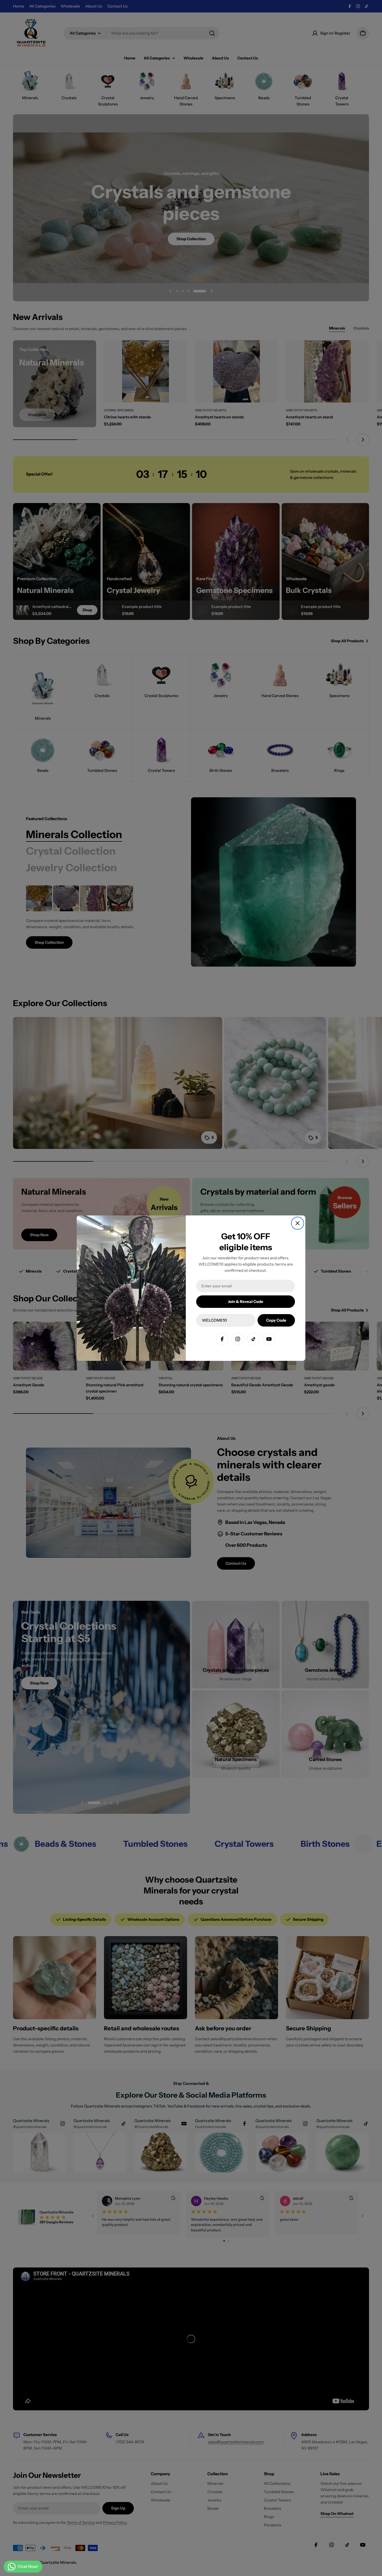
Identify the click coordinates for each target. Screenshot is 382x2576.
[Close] (298, 1223)
